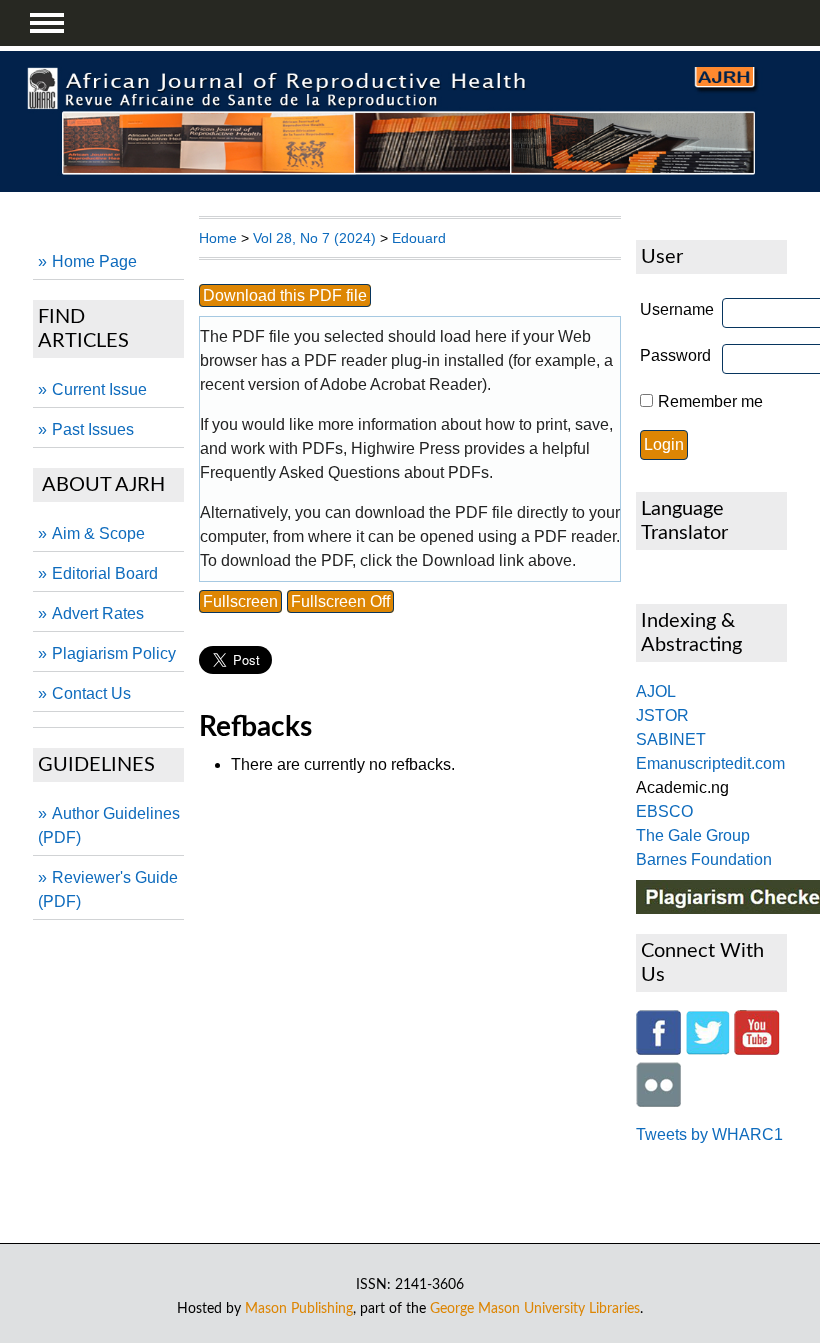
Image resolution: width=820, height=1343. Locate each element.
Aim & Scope (98, 533)
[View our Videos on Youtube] (757, 1049)
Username (677, 309)
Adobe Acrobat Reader (401, 384)
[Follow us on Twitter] (707, 1049)
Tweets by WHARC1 (709, 1134)
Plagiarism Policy (114, 653)
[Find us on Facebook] (658, 1049)
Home (218, 238)
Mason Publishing (299, 1308)
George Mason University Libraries (535, 1308)
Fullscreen (240, 601)
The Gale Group (693, 835)
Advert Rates (98, 613)
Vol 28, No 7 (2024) (314, 238)
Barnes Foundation (704, 859)
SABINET (671, 739)
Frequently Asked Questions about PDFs (344, 472)
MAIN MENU (47, 23)
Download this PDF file (285, 295)
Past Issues (93, 429)
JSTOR (662, 715)
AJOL (656, 691)
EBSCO (664, 811)
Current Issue (99, 389)
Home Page (94, 261)
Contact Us (91, 693)
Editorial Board (105, 573)
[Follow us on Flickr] (658, 1101)
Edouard (419, 238)
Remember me (710, 401)
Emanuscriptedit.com (710, 763)
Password (675, 355)
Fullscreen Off (340, 601)
